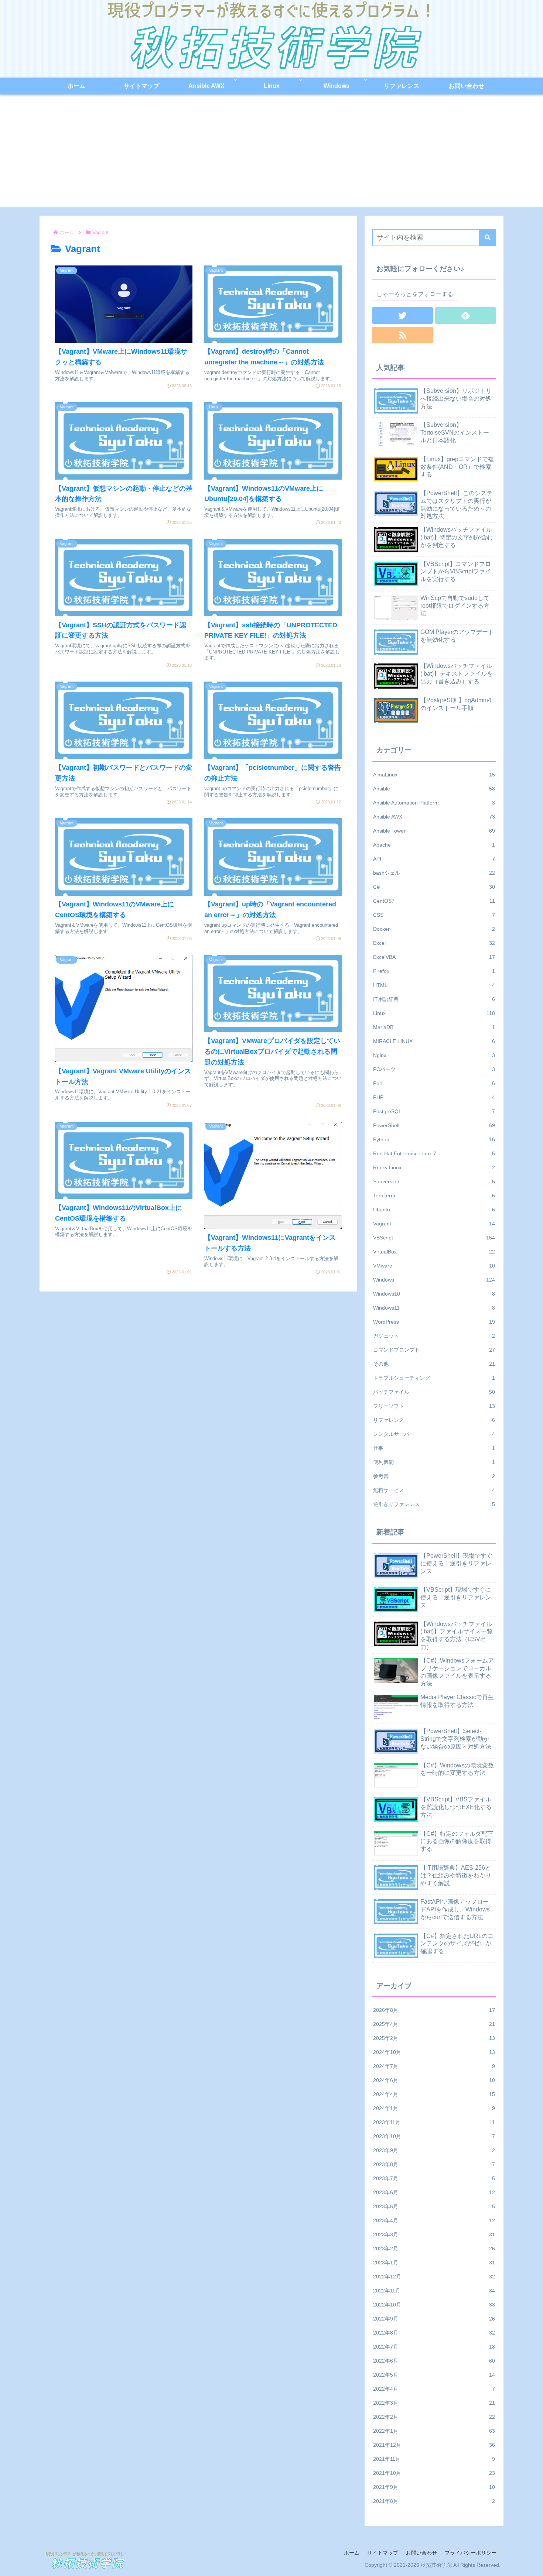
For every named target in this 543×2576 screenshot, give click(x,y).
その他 (434, 1364)
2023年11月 (434, 2122)
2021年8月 (434, 2501)
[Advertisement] (271, 155)
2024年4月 (434, 2094)
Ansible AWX (434, 817)
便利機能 (434, 1462)
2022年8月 (434, 2333)
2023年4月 (434, 2220)
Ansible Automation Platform (434, 803)
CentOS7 (434, 901)
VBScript (434, 1238)
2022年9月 (434, 2319)
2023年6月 (434, 2192)
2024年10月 (434, 2052)
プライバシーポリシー (471, 2553)
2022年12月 (434, 2277)
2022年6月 (434, 2361)
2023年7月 (434, 2178)
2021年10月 (434, 2473)
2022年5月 (434, 2375)
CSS (434, 915)
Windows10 (434, 1294)
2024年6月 (434, 2080)
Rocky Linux (434, 1167)
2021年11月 (434, 2459)
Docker (434, 929)
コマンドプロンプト (434, 1350)
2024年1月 (434, 2108)
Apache (434, 845)
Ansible (434, 789)
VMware (434, 1266)
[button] (488, 238)
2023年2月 (434, 2249)
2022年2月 (434, 2417)
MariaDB (434, 1027)
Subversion (434, 1181)
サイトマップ (383, 2553)
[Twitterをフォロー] (402, 315)
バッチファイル (434, 1392)
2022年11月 (434, 2291)
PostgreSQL (434, 1111)
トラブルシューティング (434, 1378)
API (434, 859)
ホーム (352, 2553)
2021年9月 (434, 2487)
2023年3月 (434, 2234)
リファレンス (434, 1420)
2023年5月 (434, 2206)
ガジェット (434, 1336)
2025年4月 (434, 2024)
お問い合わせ (421, 2553)
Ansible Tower (434, 831)
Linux (434, 1013)
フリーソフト (434, 1406)
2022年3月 (434, 2403)
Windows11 (434, 1308)
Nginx (434, 1055)
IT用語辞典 (434, 999)
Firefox (434, 971)
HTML (434, 985)
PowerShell (434, 1125)
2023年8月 (434, 2164)
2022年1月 (434, 2431)
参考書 (434, 1476)
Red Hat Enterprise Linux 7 (434, 1153)
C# (434, 887)
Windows (434, 1280)
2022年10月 (434, 2305)
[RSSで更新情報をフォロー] (402, 335)
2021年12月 (434, 2445)
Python (434, 1139)
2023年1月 (434, 2263)
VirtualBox (434, 1252)
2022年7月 (434, 2347)
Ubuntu (434, 1210)
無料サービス (434, 1490)
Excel (434, 943)
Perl (434, 1083)
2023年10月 (434, 2136)
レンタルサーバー (434, 1434)
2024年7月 (434, 2066)
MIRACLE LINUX (434, 1041)
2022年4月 (434, 2389)
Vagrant (434, 1224)
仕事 (434, 1448)
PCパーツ (434, 1069)
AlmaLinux (434, 775)
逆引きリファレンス (434, 1504)
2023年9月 (434, 2150)
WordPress (434, 1322)
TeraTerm (434, 1196)
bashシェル (434, 873)
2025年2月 (434, 2038)
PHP (434, 1097)
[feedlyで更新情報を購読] (466, 315)
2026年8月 (434, 2010)
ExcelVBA (434, 957)
